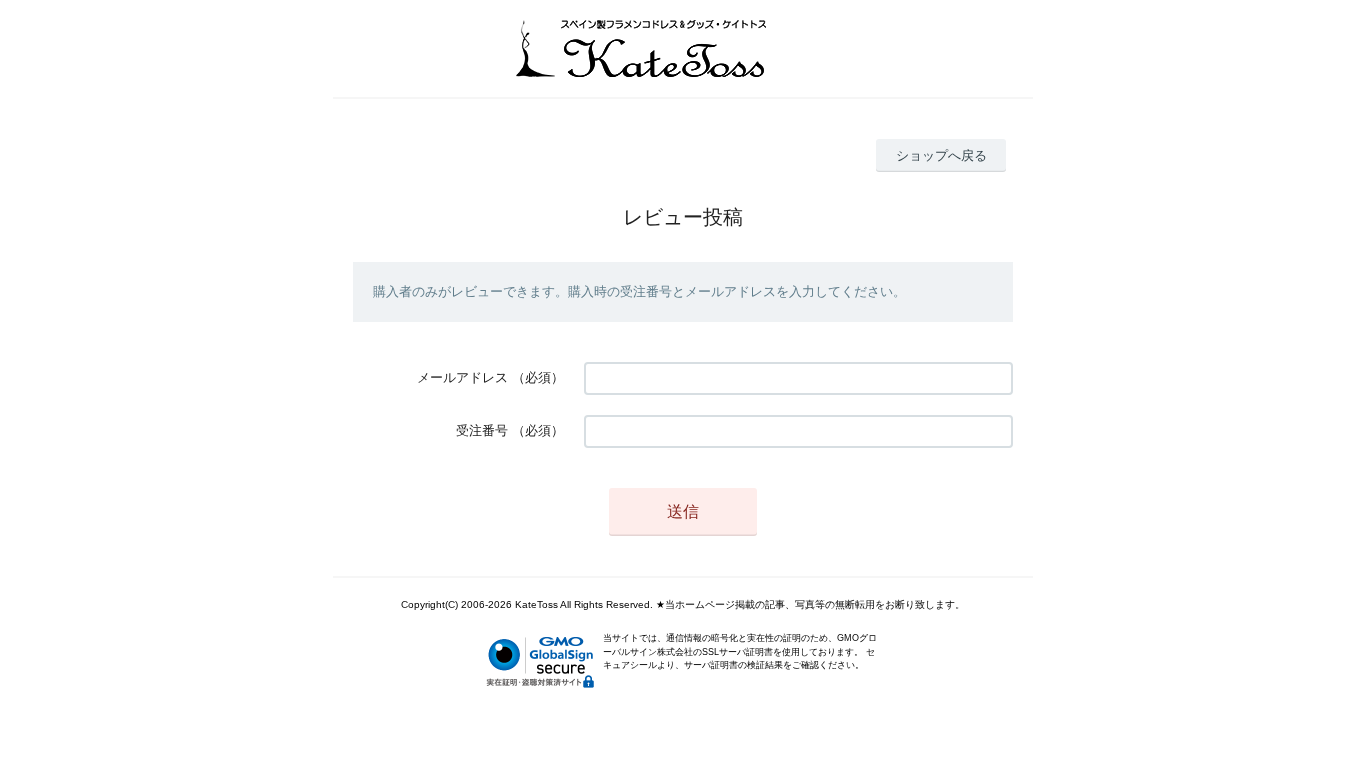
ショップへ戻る (941, 155)
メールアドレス (462, 377)
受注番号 (482, 430)
